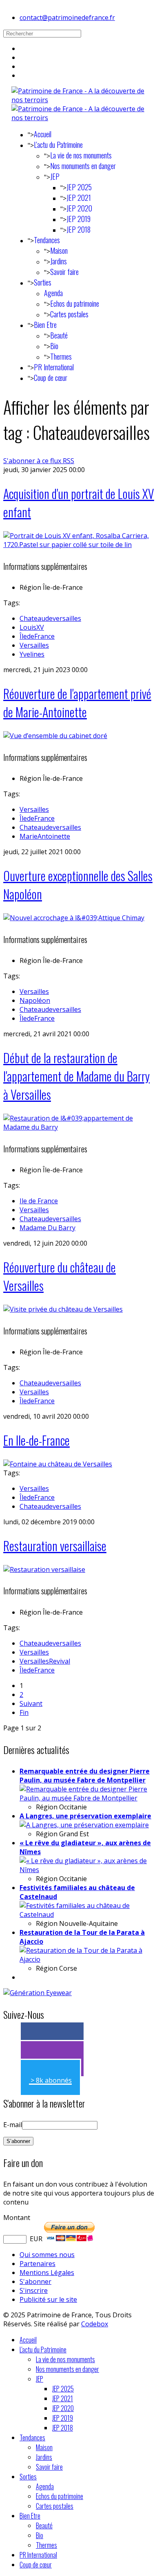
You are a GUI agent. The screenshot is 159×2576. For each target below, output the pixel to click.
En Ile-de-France (36, 1440)
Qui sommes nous (47, 2255)
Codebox (95, 2324)
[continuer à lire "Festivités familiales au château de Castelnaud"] (88, 1914)
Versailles (34, 645)
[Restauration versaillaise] (44, 1569)
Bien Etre (45, 325)
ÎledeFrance (37, 636)
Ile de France (39, 1201)
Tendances (47, 240)
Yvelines (32, 654)
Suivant (31, 1703)
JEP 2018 (78, 229)
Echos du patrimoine (75, 303)
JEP (55, 176)
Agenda (53, 293)
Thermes (61, 356)
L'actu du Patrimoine (58, 145)
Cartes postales (69, 314)
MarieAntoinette (45, 836)
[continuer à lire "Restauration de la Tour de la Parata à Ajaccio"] (88, 1959)
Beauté (59, 335)
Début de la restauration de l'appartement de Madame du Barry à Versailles (76, 1076)
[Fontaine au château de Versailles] (58, 1464)
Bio (54, 346)
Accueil (43, 134)
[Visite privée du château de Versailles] (63, 1309)
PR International (54, 367)
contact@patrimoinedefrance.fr (67, 18)
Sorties (43, 282)
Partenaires (38, 2264)
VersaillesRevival (45, 1661)
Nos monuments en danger (83, 166)
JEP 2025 (79, 187)
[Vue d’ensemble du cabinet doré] (55, 736)
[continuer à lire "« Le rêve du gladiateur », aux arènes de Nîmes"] (88, 1870)
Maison (59, 251)
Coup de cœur (51, 378)
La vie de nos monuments (81, 155)
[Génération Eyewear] (38, 1993)
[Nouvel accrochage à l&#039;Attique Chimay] (74, 918)
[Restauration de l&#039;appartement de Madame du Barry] (79, 1127)
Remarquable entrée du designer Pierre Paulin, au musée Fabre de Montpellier (85, 1776)
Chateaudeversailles (50, 618)
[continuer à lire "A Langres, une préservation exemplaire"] (84, 1825)
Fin (24, 1712)
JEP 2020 (79, 208)
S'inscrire (34, 2290)
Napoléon (35, 1000)
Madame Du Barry (47, 1228)
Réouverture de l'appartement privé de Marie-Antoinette (77, 703)
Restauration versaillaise (55, 1546)
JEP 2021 (79, 198)
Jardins (59, 261)
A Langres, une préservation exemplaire (85, 1816)
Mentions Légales (47, 2273)
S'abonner (35, 2281)
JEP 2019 (78, 219)
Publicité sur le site (48, 2299)
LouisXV (32, 627)
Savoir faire (64, 272)
